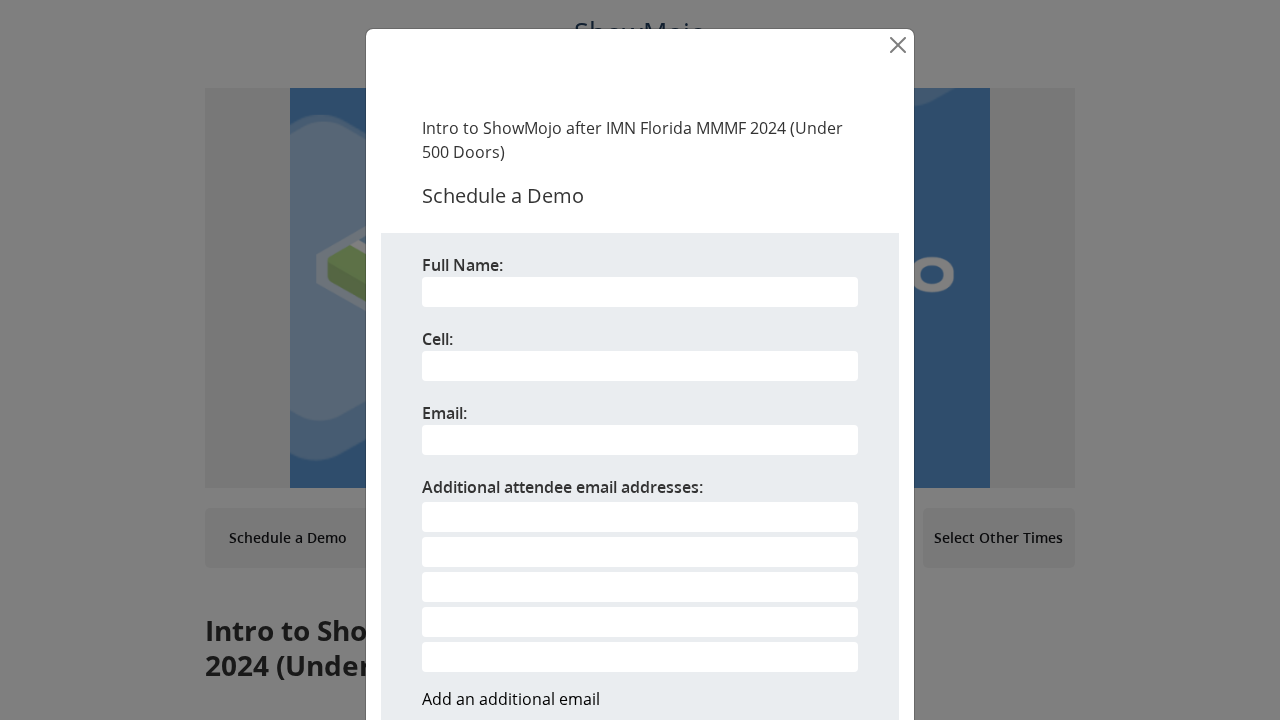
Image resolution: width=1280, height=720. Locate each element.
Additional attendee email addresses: (562, 487)
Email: (444, 413)
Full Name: (462, 265)
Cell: (437, 339)
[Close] (898, 45)
